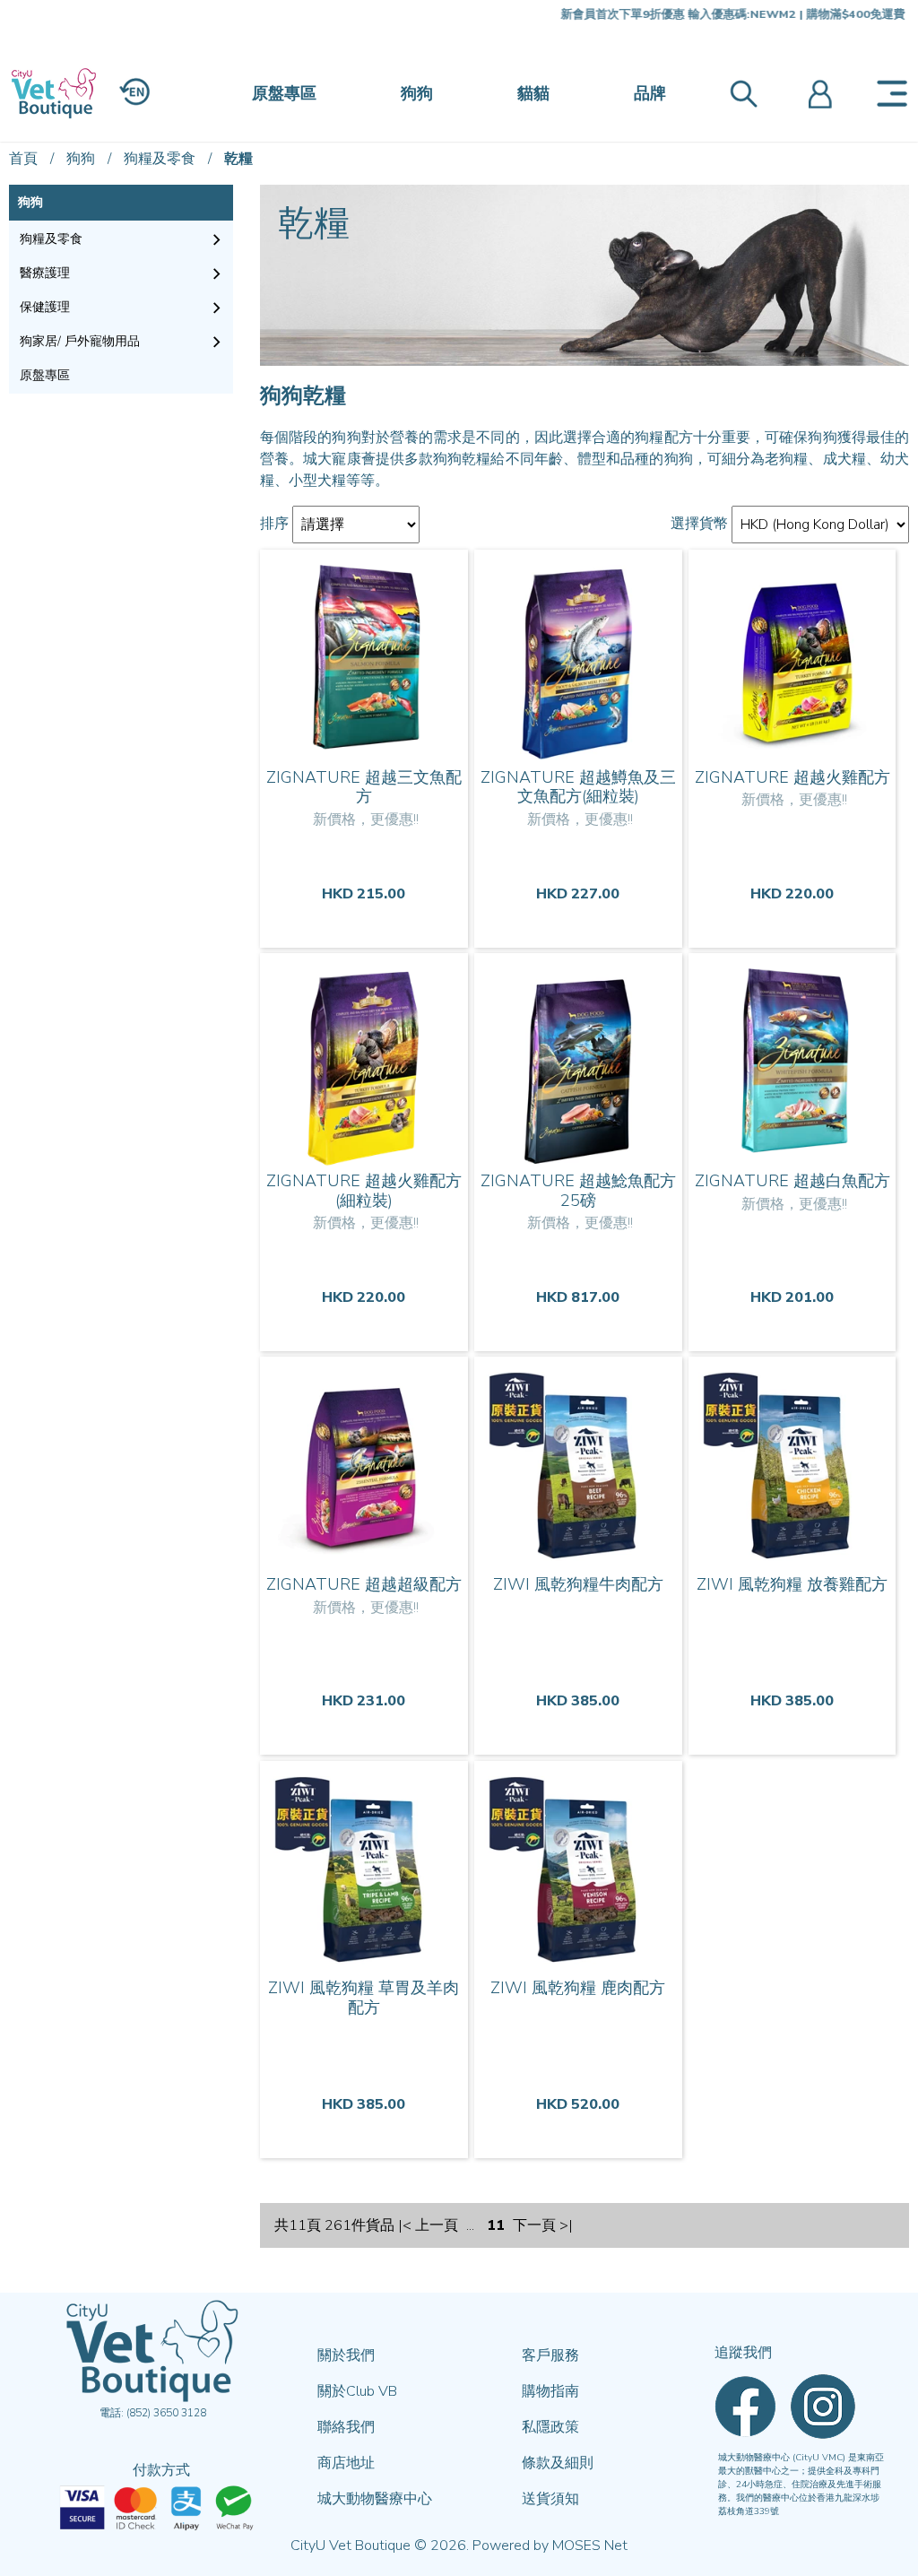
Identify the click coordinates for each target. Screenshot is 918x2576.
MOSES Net (590, 2546)
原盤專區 (284, 93)
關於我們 (346, 2355)
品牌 (650, 93)
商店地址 (346, 2463)
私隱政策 (550, 2427)
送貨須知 (550, 2499)
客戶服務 (550, 2355)
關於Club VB (357, 2391)
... (470, 2225)
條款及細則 (558, 2463)
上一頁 (437, 2225)
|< (405, 2225)
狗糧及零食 (160, 159)
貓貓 (533, 93)
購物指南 (550, 2391)
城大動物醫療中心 (375, 2499)
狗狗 (417, 93)
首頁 (23, 159)
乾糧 (238, 159)
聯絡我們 (346, 2427)
